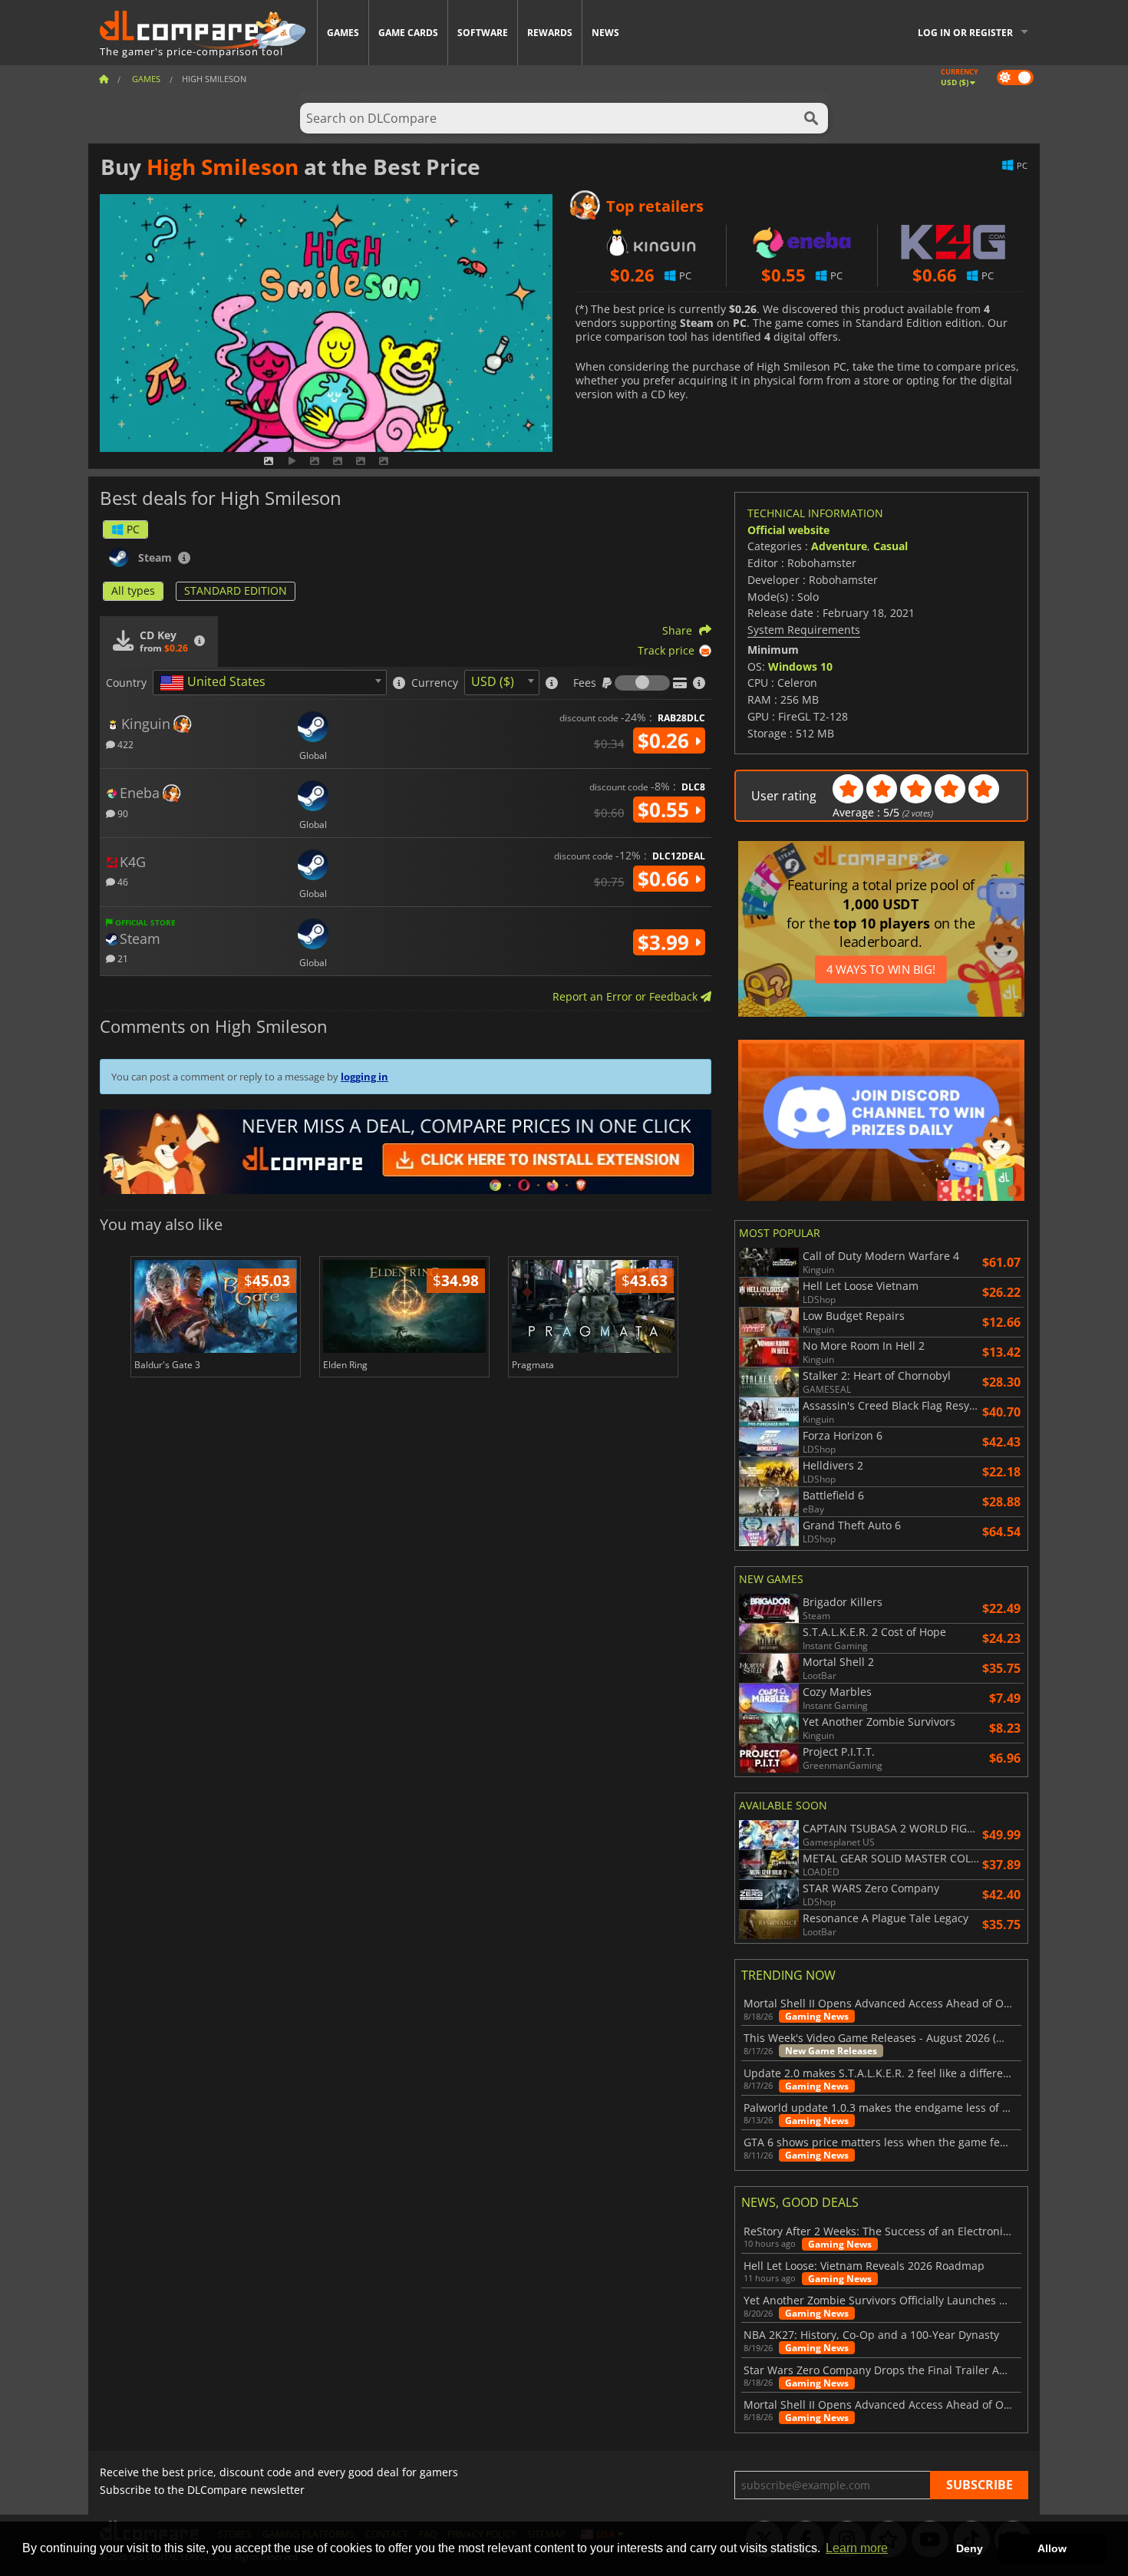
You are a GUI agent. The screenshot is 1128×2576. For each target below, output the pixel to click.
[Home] (104, 79)
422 (124, 744)
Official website (788, 530)
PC (133, 529)
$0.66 (666, 879)
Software (483, 33)
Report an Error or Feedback (627, 996)
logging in (364, 1077)
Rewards (550, 33)
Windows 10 (800, 666)
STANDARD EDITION (236, 590)
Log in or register (965, 33)
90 (122, 813)
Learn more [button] (857, 2548)
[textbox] (216, 683)
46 (122, 881)
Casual (891, 546)
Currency (435, 683)
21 (122, 958)
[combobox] (270, 683)
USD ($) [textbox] (493, 681)
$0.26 (666, 740)
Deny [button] (970, 2548)
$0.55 (666, 810)
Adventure (839, 546)
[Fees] (642, 683)
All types (133, 590)
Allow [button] (1052, 2548)
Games (343, 33)
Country (126, 683)
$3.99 (666, 942)
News (605, 33)
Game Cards (408, 33)
